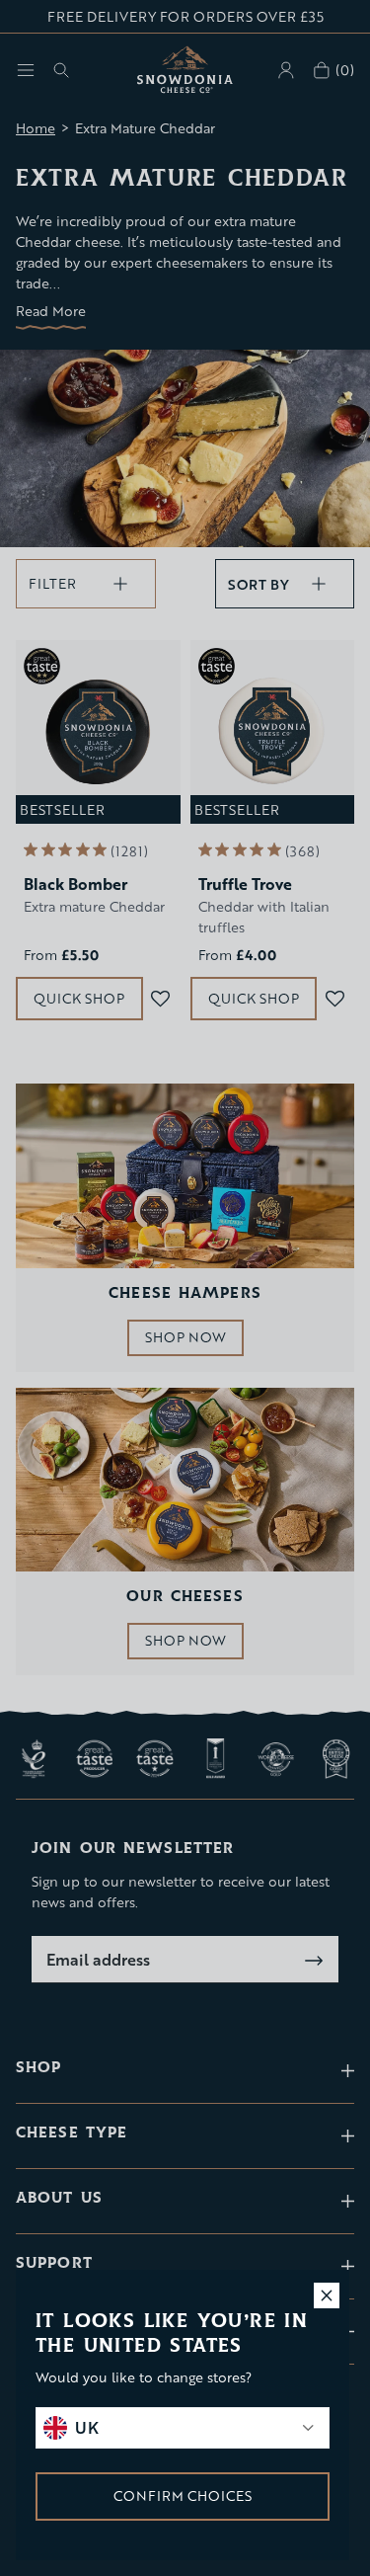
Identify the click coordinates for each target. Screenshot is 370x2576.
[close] (327, 2295)
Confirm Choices (183, 2495)
